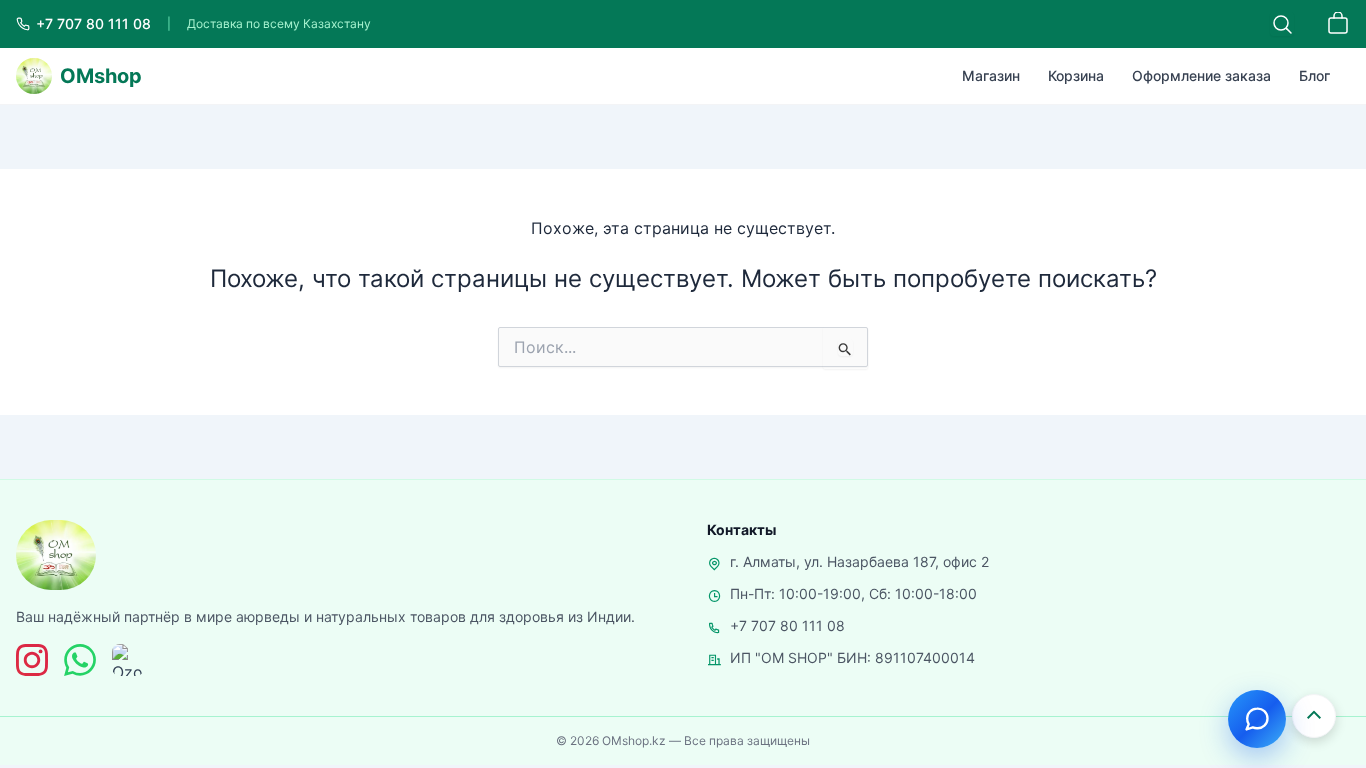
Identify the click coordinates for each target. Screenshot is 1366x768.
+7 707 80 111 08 (787, 625)
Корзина (1076, 75)
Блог (1314, 75)
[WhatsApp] (80, 660)
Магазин (991, 75)
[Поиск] (1282, 24)
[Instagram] (32, 660)
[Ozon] (128, 660)
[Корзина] (1338, 24)
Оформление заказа (1201, 75)
